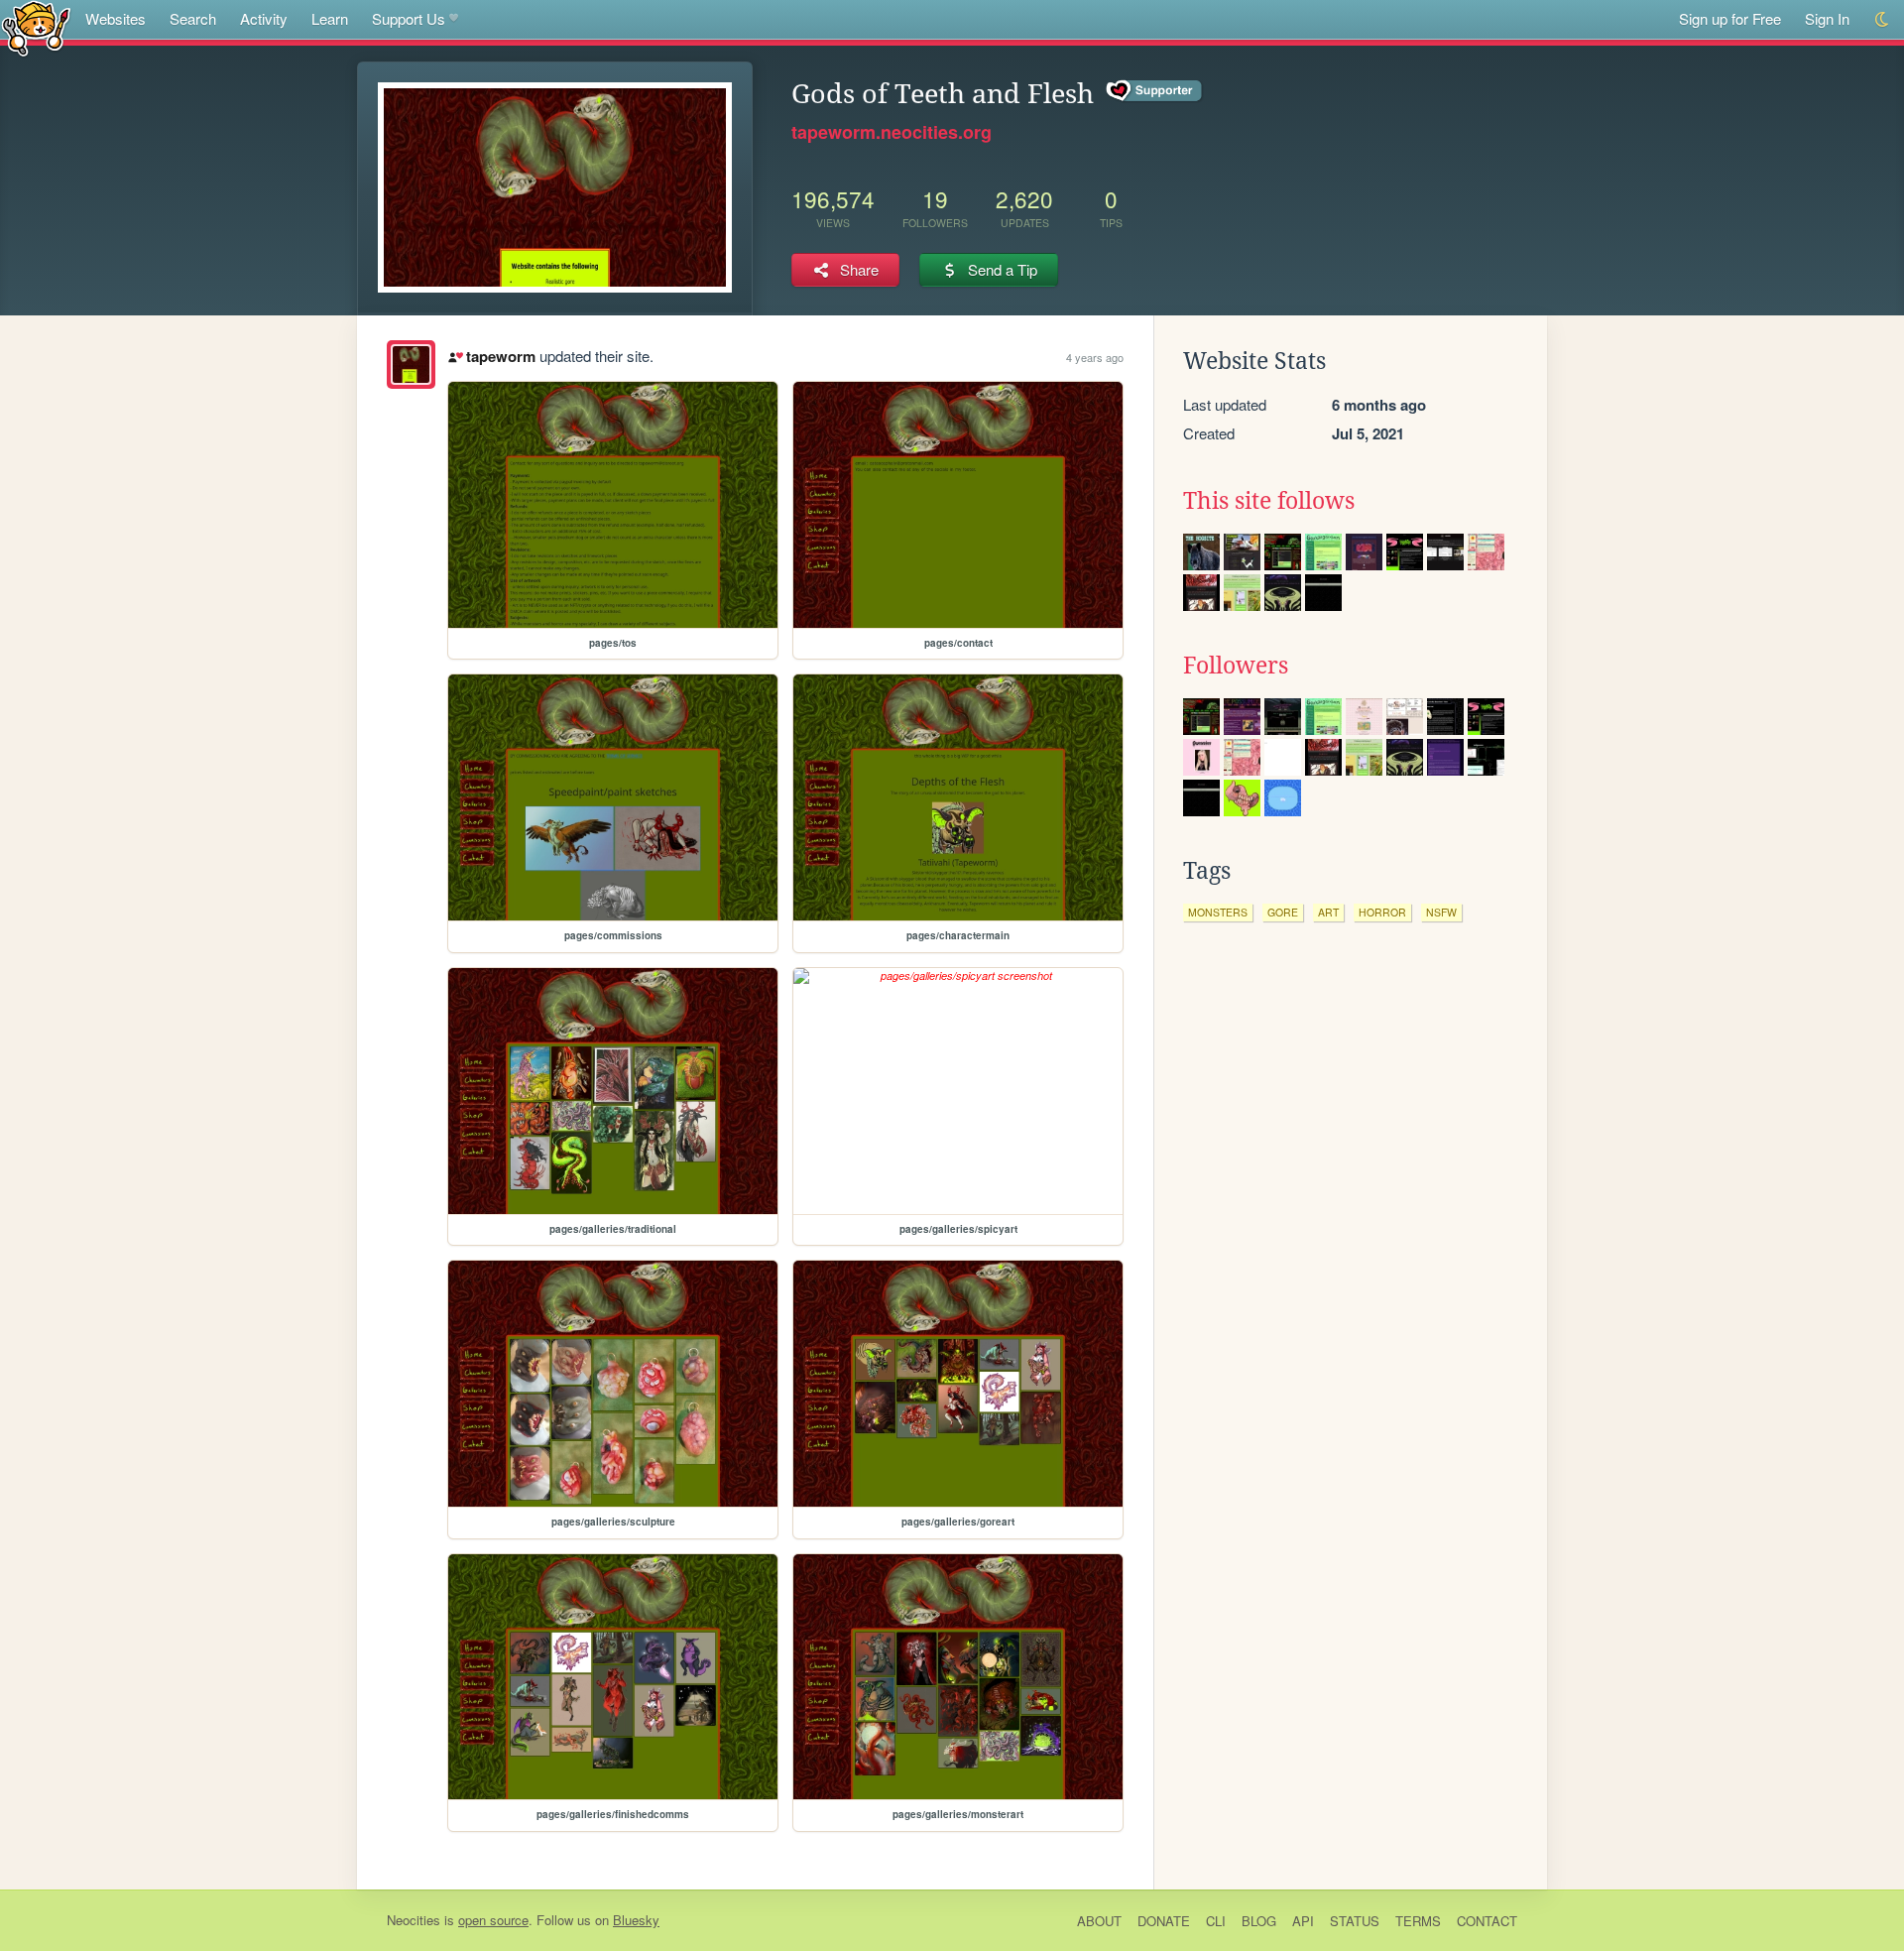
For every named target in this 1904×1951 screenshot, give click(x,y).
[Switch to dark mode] (1883, 19)
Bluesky (636, 1920)
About (1099, 1921)
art (1328, 912)
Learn (330, 18)
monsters (1218, 912)
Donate (1164, 1921)
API (1303, 1921)
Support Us (409, 18)
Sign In (1827, 18)
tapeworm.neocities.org (892, 132)
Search (193, 18)
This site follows (1269, 501)
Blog (1259, 1921)
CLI (1216, 1921)
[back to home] (36, 27)
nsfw (1441, 912)
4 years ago (1095, 357)
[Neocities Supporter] (1155, 91)
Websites (116, 18)
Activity (264, 18)
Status (1355, 1921)
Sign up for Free (1730, 18)
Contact (1487, 1921)
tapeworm (500, 356)
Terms (1418, 1921)
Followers (1236, 666)
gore (1283, 912)
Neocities (414, 1920)
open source (493, 1920)
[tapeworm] (411, 365)
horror (1382, 912)
